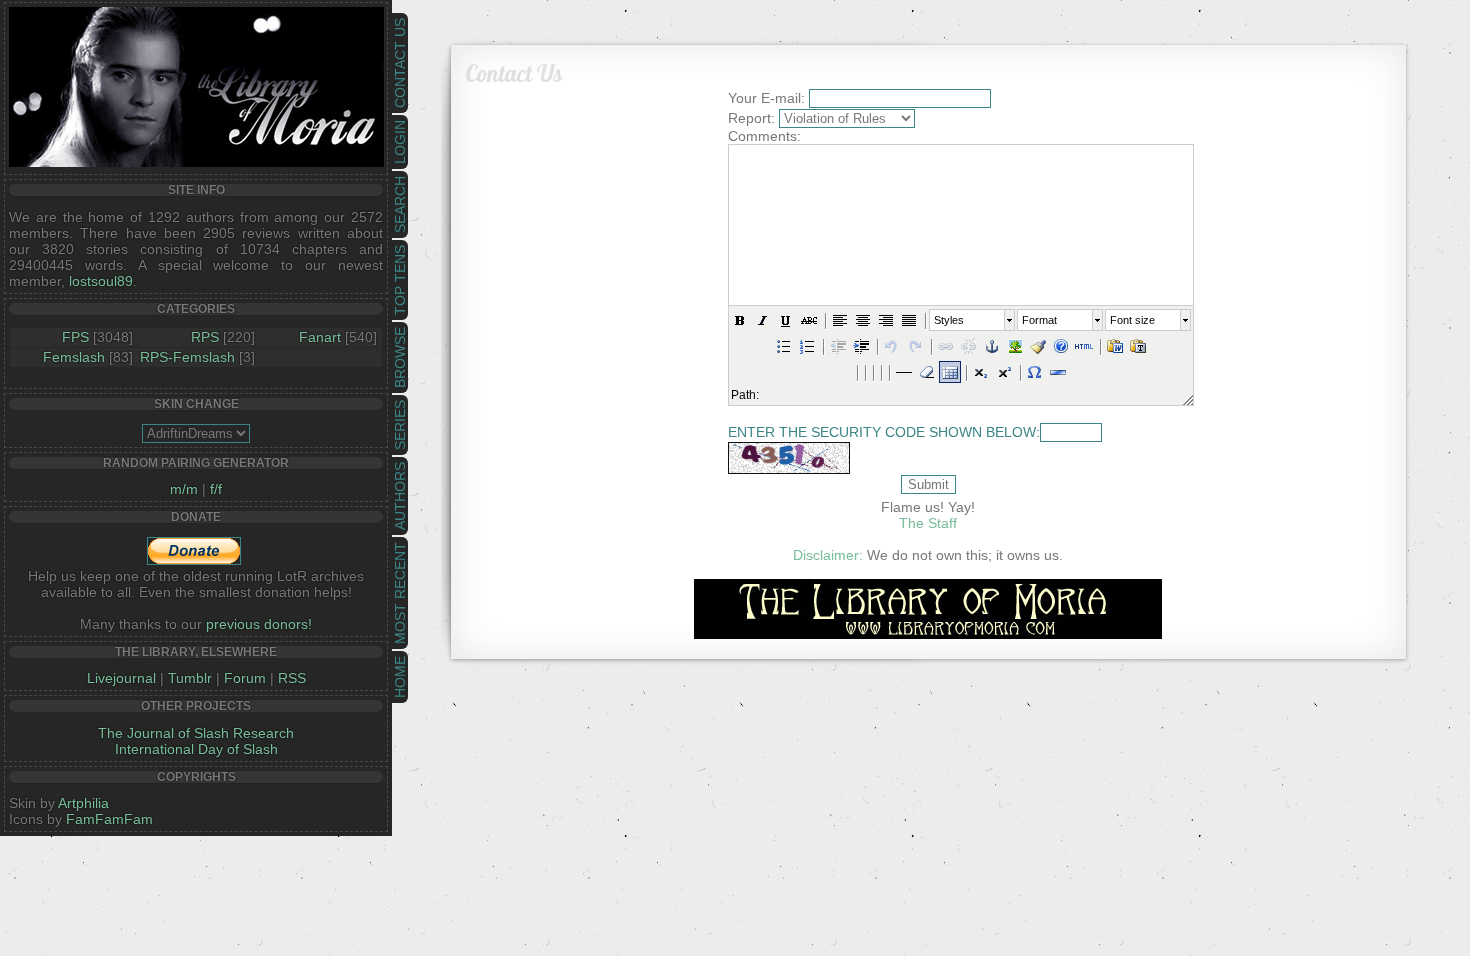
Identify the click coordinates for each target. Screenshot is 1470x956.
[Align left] (840, 320)
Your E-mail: (766, 98)
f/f (216, 489)
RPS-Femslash (187, 357)
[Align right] (886, 320)
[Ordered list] (807, 346)
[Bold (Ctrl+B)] (740, 320)
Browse (400, 357)
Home (400, 677)
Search (400, 204)
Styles (949, 320)
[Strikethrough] (809, 320)
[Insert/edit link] (946, 346)
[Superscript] (1004, 372)
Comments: (764, 136)
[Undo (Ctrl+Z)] (892, 346)
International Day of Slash (196, 749)
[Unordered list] (784, 346)
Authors (400, 496)
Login (400, 142)
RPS (205, 337)
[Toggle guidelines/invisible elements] (950, 372)
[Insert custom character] (1035, 372)
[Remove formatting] (927, 372)
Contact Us (400, 63)
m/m (184, 489)
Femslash (74, 357)
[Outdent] (838, 346)
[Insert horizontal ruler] (904, 372)
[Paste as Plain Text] (1138, 346)
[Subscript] (981, 372)
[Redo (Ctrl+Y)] (915, 346)
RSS (292, 678)
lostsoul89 (101, 281)
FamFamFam (109, 819)
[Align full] (909, 320)
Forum (245, 678)
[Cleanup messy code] (1038, 346)
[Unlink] (969, 346)
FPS (75, 337)
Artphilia (83, 803)
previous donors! (259, 624)
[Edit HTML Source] (1084, 346)
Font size (1132, 320)
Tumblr (190, 678)
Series (400, 425)
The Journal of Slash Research (196, 733)
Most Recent (400, 593)
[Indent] (861, 346)
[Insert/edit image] (1015, 346)
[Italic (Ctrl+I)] (763, 320)
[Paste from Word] (1115, 346)
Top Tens (400, 280)
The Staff (928, 523)
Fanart (320, 337)
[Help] (1061, 346)
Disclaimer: (828, 555)
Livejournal (121, 678)
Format (1039, 320)
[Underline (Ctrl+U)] (786, 320)
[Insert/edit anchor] (992, 346)
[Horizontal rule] (1058, 372)
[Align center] (863, 320)
